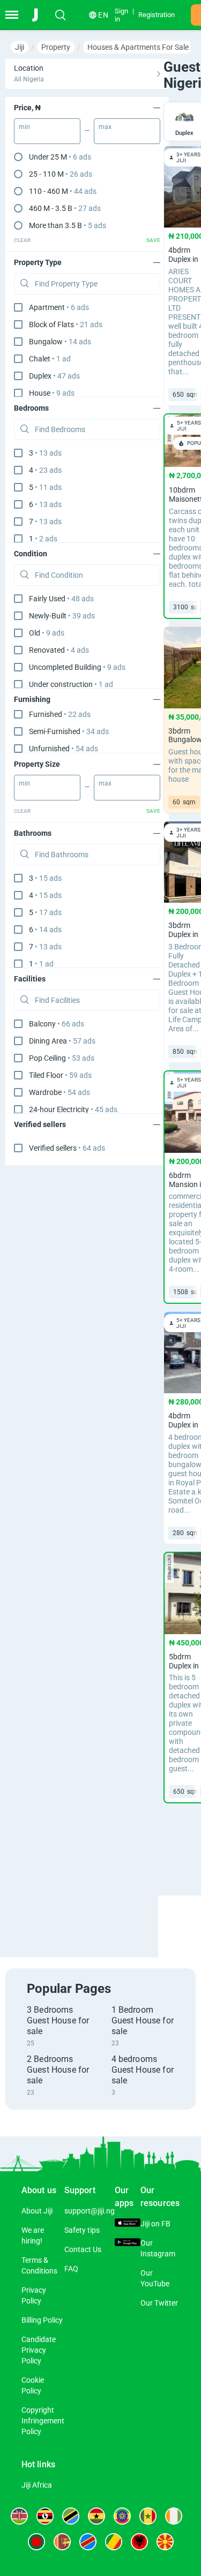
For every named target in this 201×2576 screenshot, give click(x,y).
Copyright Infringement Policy (43, 2421)
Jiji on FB (155, 2224)
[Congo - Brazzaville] (114, 2542)
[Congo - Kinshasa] (88, 2542)
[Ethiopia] (122, 2516)
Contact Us (83, 2249)
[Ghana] (96, 2516)
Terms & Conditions (39, 2265)
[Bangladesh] (36, 2542)
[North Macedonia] (165, 2542)
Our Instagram (158, 2248)
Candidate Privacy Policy (39, 2350)
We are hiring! (33, 2235)
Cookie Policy (33, 2385)
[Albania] (139, 2542)
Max (105, 127)
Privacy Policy (34, 2295)
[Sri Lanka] (62, 2542)
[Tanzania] (71, 2516)
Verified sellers (67, 1148)
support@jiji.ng (90, 2211)
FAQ (71, 2269)
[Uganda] (45, 2516)
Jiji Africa (37, 2485)
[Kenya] (19, 2516)
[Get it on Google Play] (128, 2243)
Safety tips (82, 2230)
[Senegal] (148, 2516)
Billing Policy (42, 2320)
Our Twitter (159, 2303)
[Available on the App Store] (128, 2224)
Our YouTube (155, 2278)
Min (24, 127)
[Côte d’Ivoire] (174, 2516)
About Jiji (37, 2211)
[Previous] (169, 1917)
